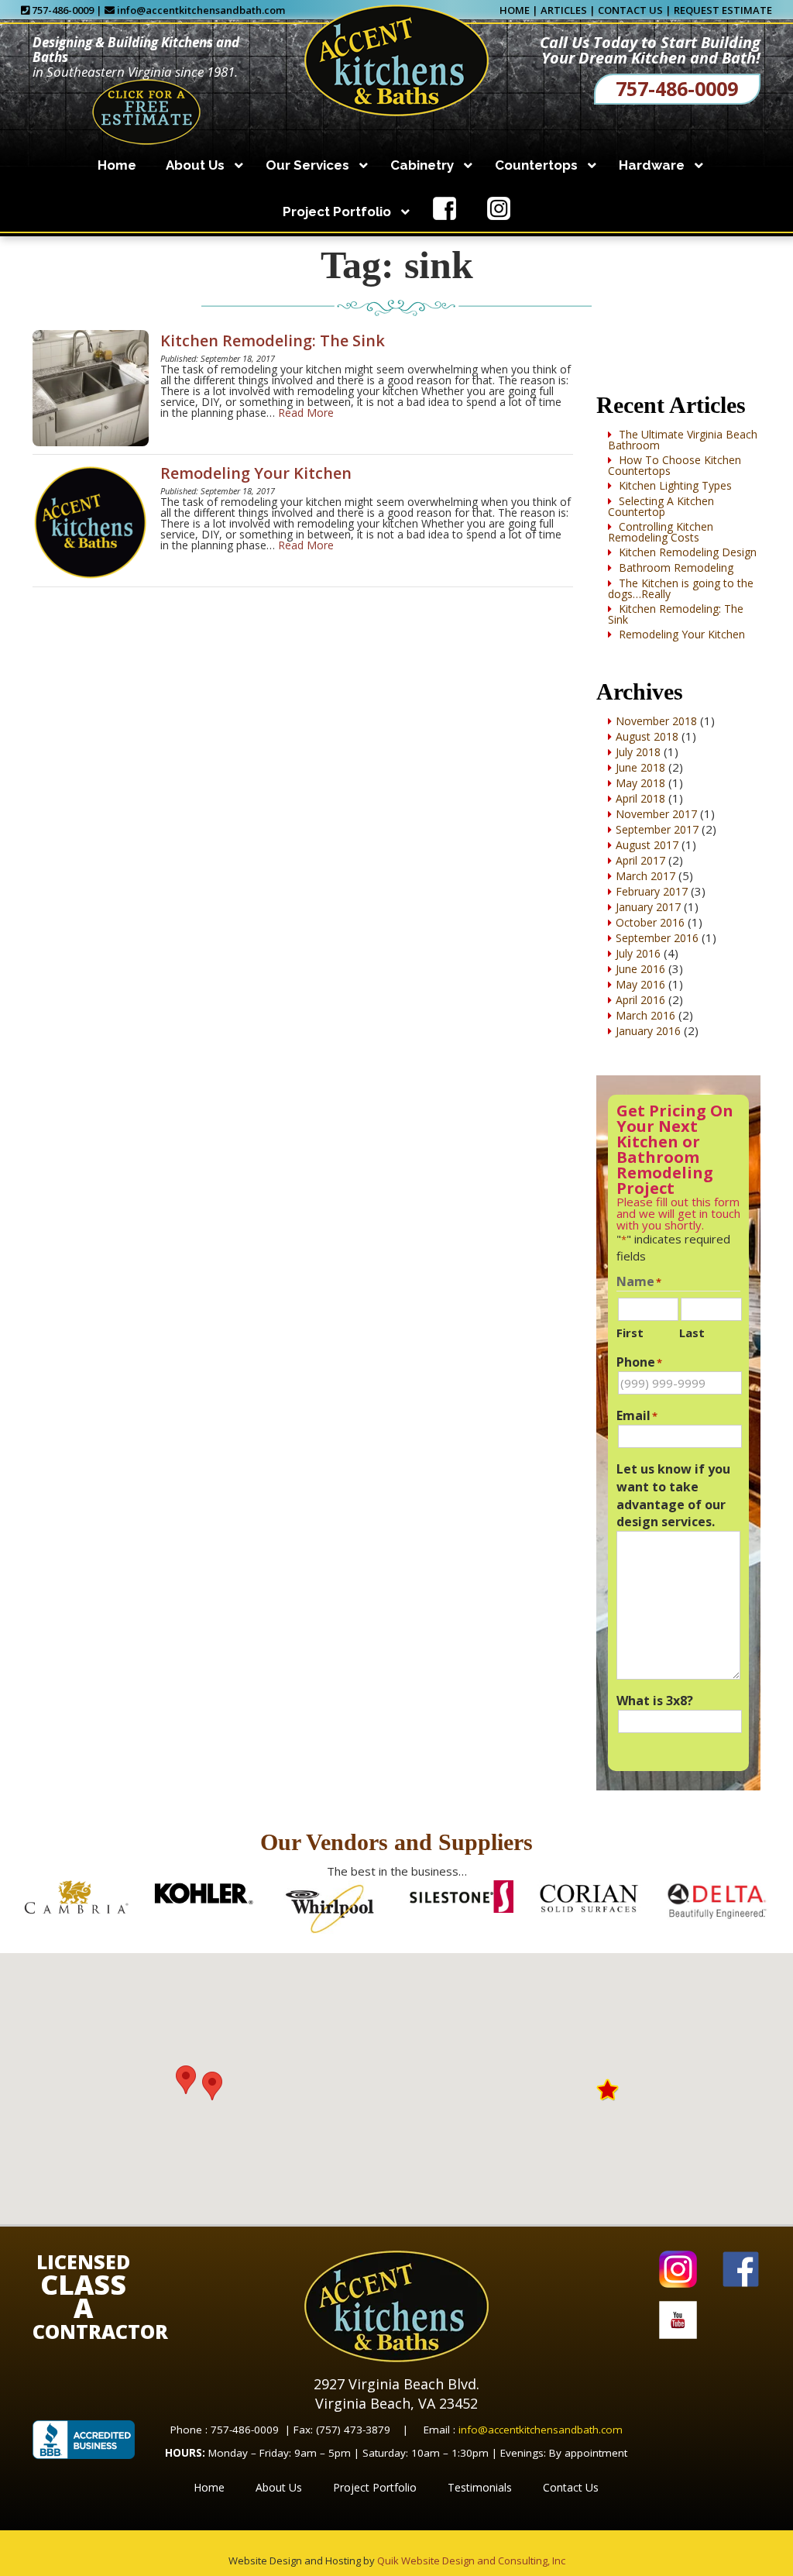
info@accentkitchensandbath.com (201, 10)
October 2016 (650, 922)
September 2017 (657, 829)
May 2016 (640, 984)
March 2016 (645, 1015)
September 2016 (657, 938)
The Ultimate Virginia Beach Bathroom (683, 440)
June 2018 (640, 767)
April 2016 (640, 1000)
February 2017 (652, 891)
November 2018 (656, 721)
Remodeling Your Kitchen (256, 473)
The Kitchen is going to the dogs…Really (681, 588)
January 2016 (648, 1031)
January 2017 (648, 907)
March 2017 (645, 876)
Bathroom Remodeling (676, 567)
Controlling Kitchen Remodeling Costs (661, 532)
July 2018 (638, 752)
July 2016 (638, 953)
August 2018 (647, 736)
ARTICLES (564, 10)
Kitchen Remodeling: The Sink (273, 340)
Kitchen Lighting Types (675, 485)
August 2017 (647, 845)
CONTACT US (630, 10)
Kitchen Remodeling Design (688, 552)
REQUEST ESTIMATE (723, 10)
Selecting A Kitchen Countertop (661, 506)
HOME (515, 10)
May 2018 (640, 783)
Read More (306, 413)
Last (692, 1333)
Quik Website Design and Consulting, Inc (471, 2561)
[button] (212, 2086)
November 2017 (656, 814)
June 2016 (640, 969)
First (630, 1333)
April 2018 (640, 798)
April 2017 (640, 860)
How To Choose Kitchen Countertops (675, 465)
